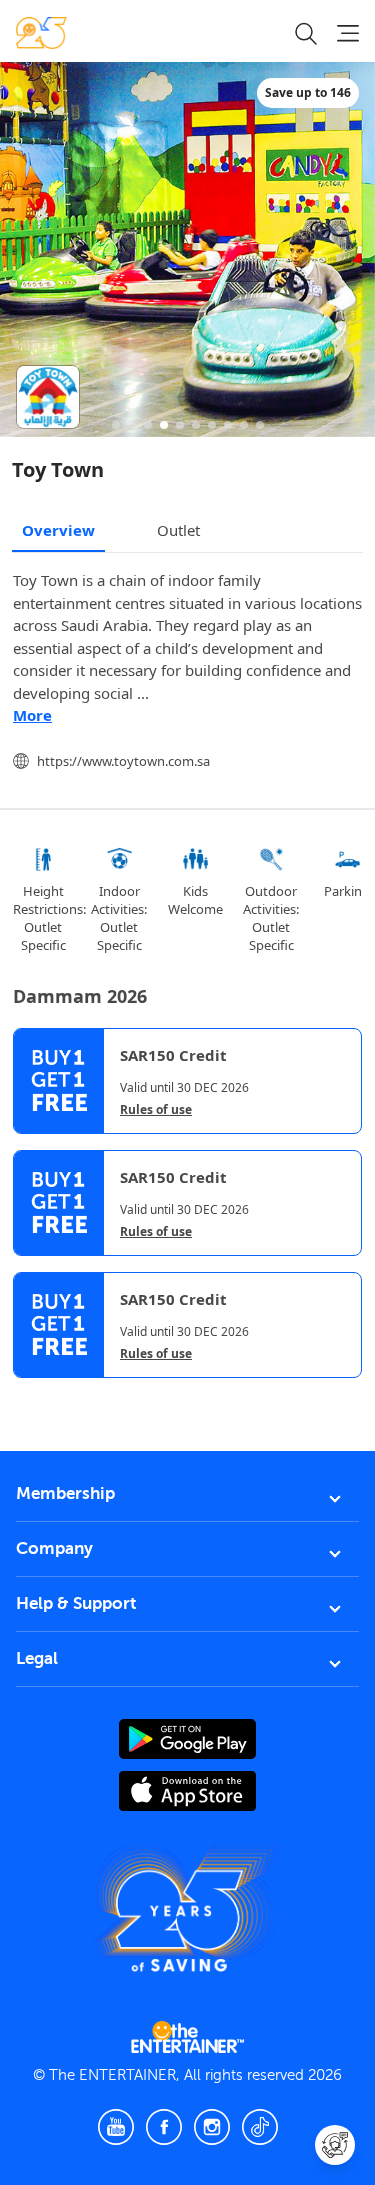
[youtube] (116, 2127)
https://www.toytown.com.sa (123, 761)
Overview (58, 530)
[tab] (28, 1395)
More (32, 715)
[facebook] (164, 2127)
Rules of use (156, 1110)
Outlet (178, 530)
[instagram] (212, 2127)
